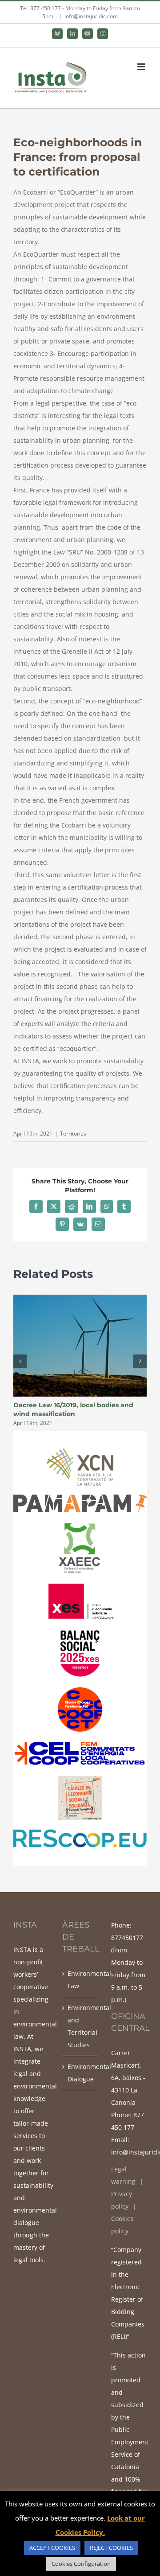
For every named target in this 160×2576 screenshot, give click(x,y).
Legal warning (123, 2175)
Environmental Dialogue (80, 2073)
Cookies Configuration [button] (81, 2564)
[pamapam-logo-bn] (80, 1497)
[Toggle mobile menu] (142, 67)
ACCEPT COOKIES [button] (52, 2548)
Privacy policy (122, 2200)
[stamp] (80, 1743)
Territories (73, 1134)
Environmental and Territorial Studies (80, 2026)
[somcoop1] (80, 1690)
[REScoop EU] (80, 1832)
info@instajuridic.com (91, 16)
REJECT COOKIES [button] (111, 2548)
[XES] (80, 1586)
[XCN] (80, 1451)
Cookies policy (122, 2225)
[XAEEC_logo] (80, 1524)
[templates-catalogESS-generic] (80, 1779)
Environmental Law (80, 1980)
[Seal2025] (80, 1631)
